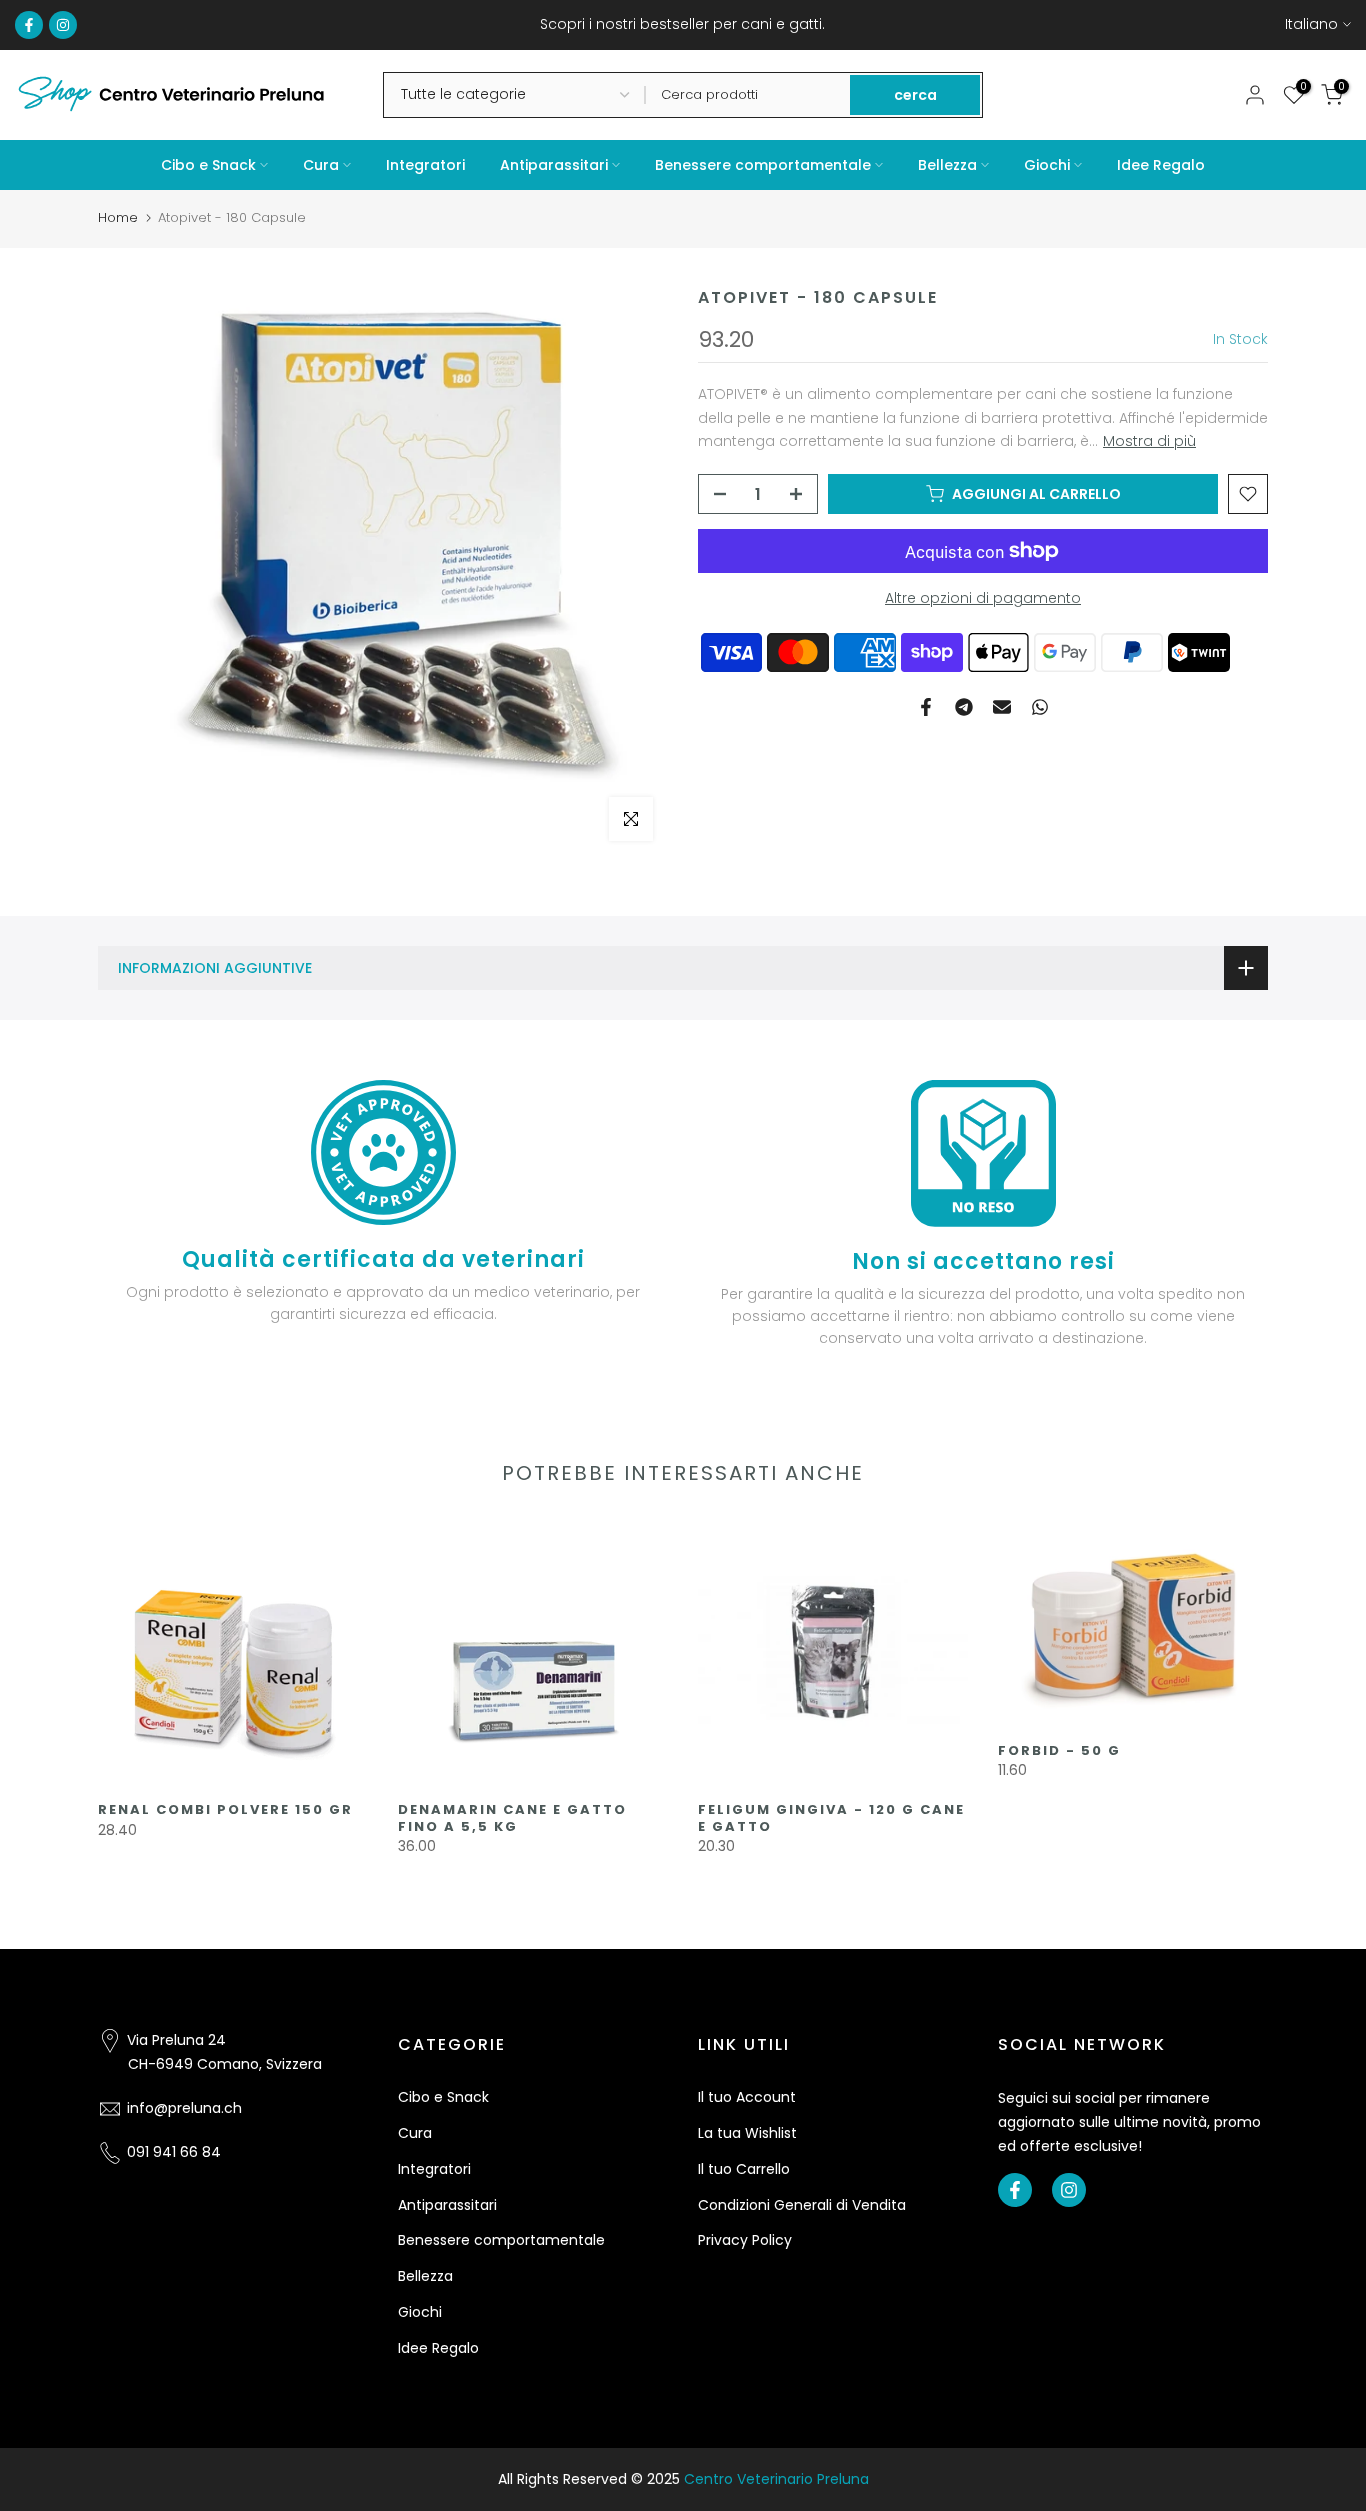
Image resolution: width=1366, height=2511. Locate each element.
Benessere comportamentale (763, 165)
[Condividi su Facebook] (926, 707)
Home (118, 217)
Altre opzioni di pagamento (983, 598)
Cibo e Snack (208, 165)
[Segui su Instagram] (63, 25)
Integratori (425, 165)
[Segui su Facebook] (29, 25)
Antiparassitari (554, 165)
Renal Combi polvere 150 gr (225, 1809)
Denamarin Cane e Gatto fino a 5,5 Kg (512, 1818)
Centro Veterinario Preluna (776, 2479)
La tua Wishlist (747, 2133)
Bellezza (947, 165)
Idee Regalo (1161, 165)
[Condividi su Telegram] (964, 707)
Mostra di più (1149, 441)
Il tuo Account (747, 2097)
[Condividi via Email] (1002, 707)
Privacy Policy (745, 2240)
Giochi (1047, 165)
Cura (321, 165)
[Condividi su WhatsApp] (1040, 707)
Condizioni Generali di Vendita (802, 2205)
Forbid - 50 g (1059, 1749)
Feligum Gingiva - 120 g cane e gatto (831, 1818)
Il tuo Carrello (744, 2169)
